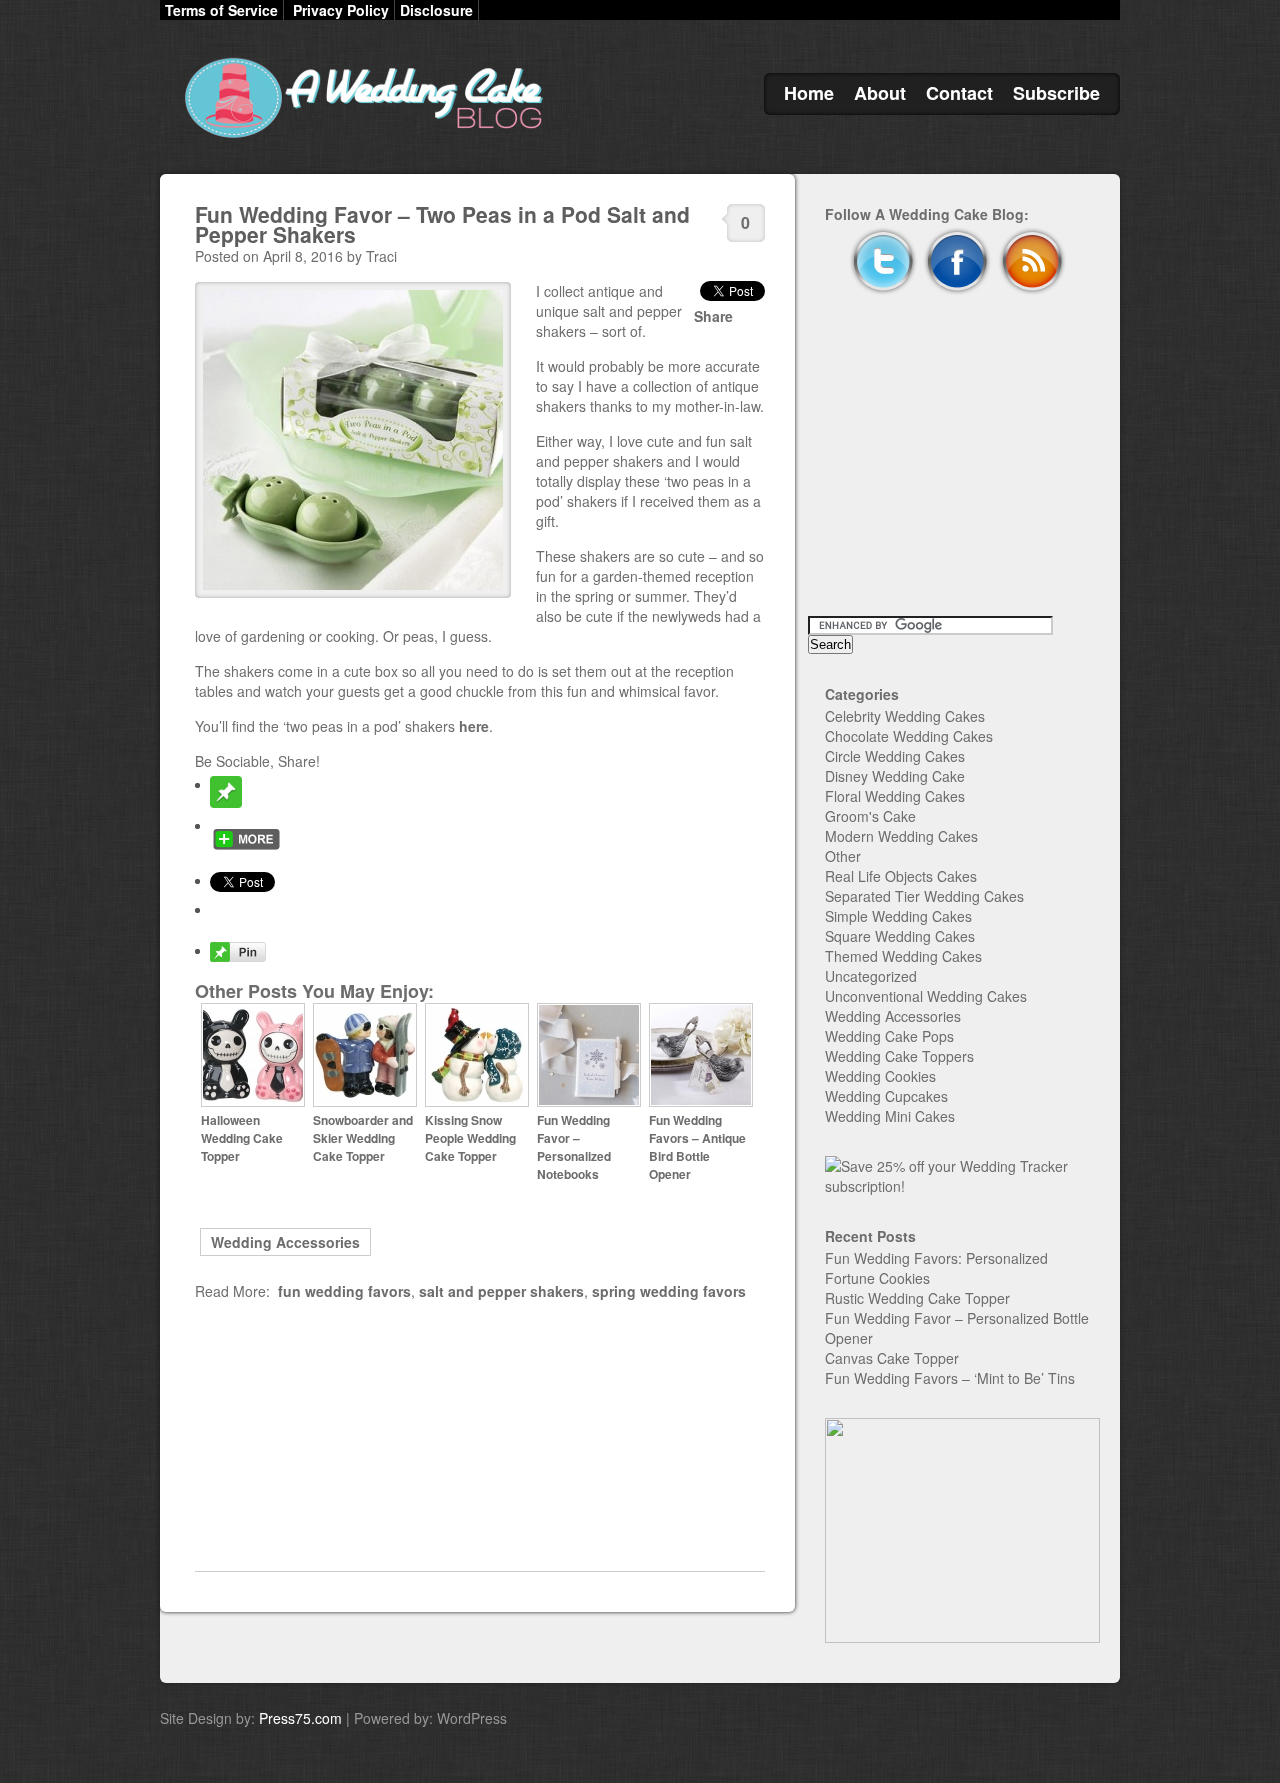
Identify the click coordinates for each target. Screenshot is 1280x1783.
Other (843, 856)
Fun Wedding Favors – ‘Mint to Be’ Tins (950, 1378)
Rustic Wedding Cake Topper (917, 1298)
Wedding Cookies (880, 1076)
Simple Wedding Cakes (898, 916)
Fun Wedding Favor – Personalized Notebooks (574, 1147)
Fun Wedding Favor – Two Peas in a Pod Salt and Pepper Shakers (442, 224)
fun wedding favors (344, 1291)
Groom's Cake (870, 816)
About (880, 93)
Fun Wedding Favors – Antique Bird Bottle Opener (697, 1147)
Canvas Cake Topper (892, 1358)
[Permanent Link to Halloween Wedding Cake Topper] (253, 1102)
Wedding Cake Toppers (899, 1056)
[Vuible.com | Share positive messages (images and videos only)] (226, 802)
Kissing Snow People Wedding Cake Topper (470, 1138)
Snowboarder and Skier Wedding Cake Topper (363, 1138)
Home (809, 93)
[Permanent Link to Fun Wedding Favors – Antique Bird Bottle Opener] (701, 1102)
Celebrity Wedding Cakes (905, 716)
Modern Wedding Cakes (901, 836)
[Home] (360, 138)
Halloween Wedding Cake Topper (242, 1138)
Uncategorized (871, 976)
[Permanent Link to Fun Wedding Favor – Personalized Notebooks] (589, 1102)
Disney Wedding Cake (895, 776)
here (474, 726)
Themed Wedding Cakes (903, 956)
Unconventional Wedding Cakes (926, 996)
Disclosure (436, 10)
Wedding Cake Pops (889, 1036)
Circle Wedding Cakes (895, 756)
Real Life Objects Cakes (901, 876)
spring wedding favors (669, 1291)
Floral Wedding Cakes (895, 796)
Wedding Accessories (285, 1242)
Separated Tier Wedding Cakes (924, 896)
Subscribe (1056, 93)
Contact (959, 93)
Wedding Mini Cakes (890, 1116)
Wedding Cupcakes (886, 1096)
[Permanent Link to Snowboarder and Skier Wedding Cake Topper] (365, 1102)
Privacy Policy (341, 10)
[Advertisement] (480, 1436)
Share (713, 316)
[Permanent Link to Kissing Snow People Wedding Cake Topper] (477, 1102)
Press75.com (300, 1718)
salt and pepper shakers (501, 1291)
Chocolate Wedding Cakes (909, 736)
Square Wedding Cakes (900, 936)
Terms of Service (221, 10)
